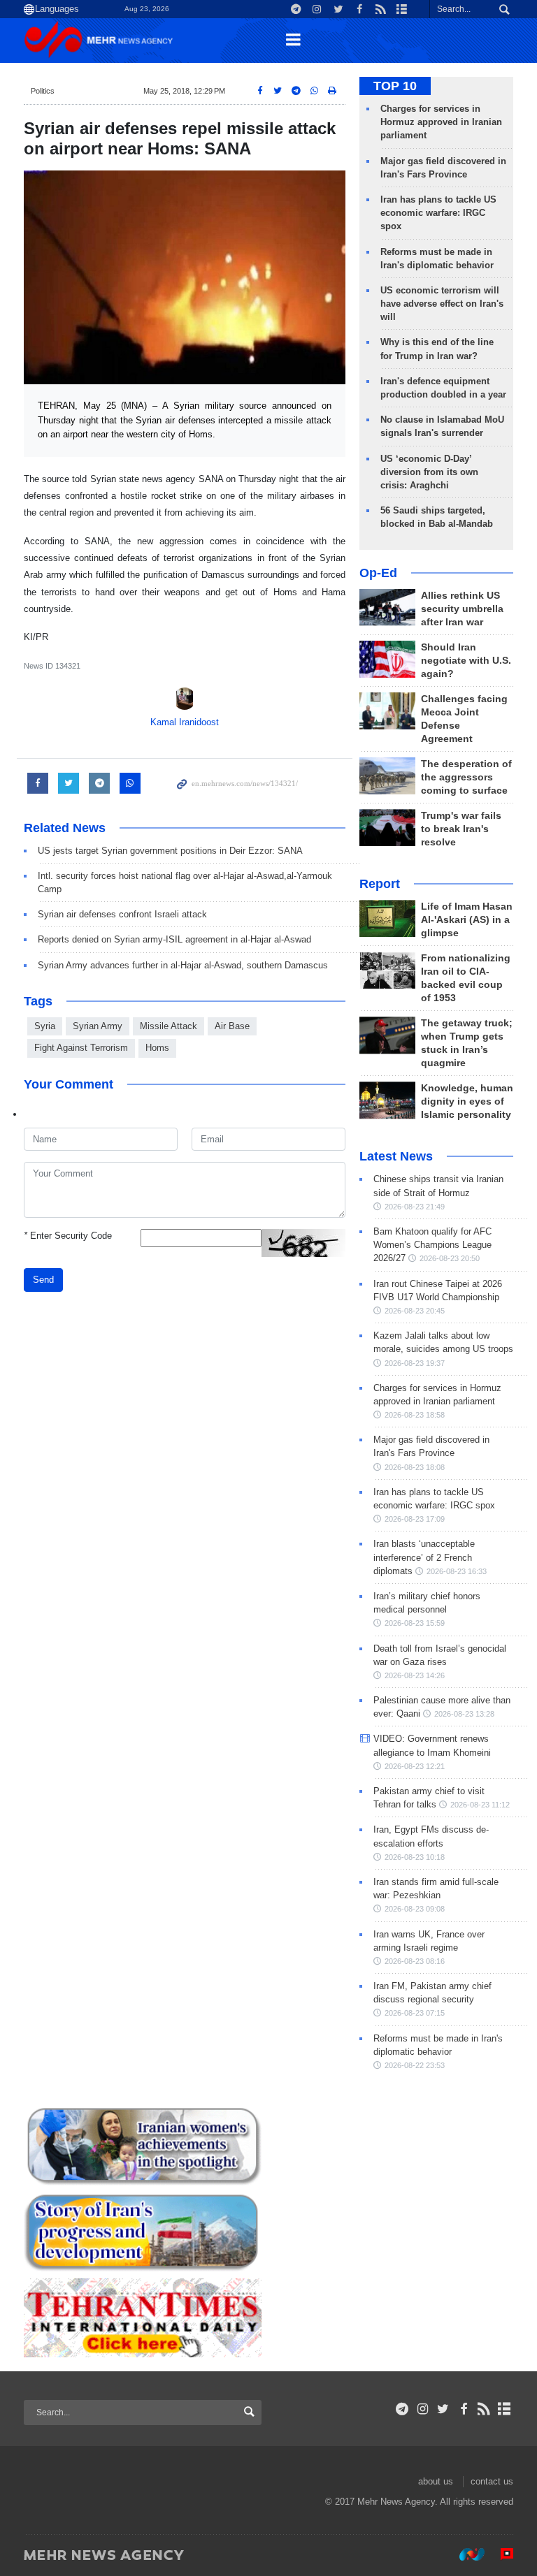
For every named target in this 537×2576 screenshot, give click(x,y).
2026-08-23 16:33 (457, 1571)
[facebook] (463, 2409)
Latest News (396, 1156)
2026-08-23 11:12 (480, 1805)
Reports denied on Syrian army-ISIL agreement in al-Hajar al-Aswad (174, 939)
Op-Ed (378, 573)
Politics (43, 91)
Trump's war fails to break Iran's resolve (461, 829)
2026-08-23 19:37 (415, 1363)
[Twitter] (443, 2409)
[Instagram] (423, 2409)
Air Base (232, 1026)
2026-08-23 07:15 (415, 2013)
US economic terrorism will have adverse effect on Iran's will (442, 304)
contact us (492, 2481)
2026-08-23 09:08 (415, 1909)
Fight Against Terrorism (81, 1048)
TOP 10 (395, 86)
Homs (157, 1048)
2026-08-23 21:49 (415, 1207)
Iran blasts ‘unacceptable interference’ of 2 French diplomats (424, 1557)
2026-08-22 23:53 (415, 2065)
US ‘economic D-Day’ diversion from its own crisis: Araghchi (429, 472)
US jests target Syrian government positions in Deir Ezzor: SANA (170, 851)
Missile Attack (169, 1026)
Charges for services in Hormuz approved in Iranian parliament (441, 122)
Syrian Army (98, 1026)
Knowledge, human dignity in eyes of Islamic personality (467, 1101)
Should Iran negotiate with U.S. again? (466, 661)
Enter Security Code (68, 1236)
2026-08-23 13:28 (464, 1714)
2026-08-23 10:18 (415, 1857)
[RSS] (484, 2409)
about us (436, 2481)
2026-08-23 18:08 (415, 1467)
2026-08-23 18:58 (415, 1415)
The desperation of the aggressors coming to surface (466, 777)
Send (43, 1280)
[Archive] (504, 2409)
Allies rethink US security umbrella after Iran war (462, 609)
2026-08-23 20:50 (450, 1258)
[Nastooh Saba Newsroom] (465, 2554)
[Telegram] (402, 2409)
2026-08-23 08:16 (415, 1961)
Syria (45, 1026)
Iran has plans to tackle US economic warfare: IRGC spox (438, 213)
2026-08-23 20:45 (415, 1311)
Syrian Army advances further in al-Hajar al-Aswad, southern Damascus (183, 965)
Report (380, 884)
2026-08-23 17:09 (415, 1519)
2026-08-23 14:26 (415, 1675)
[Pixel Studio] (500, 2554)
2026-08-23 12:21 (415, 1766)
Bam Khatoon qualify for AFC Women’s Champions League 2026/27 (432, 1245)
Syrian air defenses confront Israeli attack (122, 914)
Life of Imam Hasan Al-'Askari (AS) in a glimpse (467, 920)
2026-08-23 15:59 (415, 1623)
